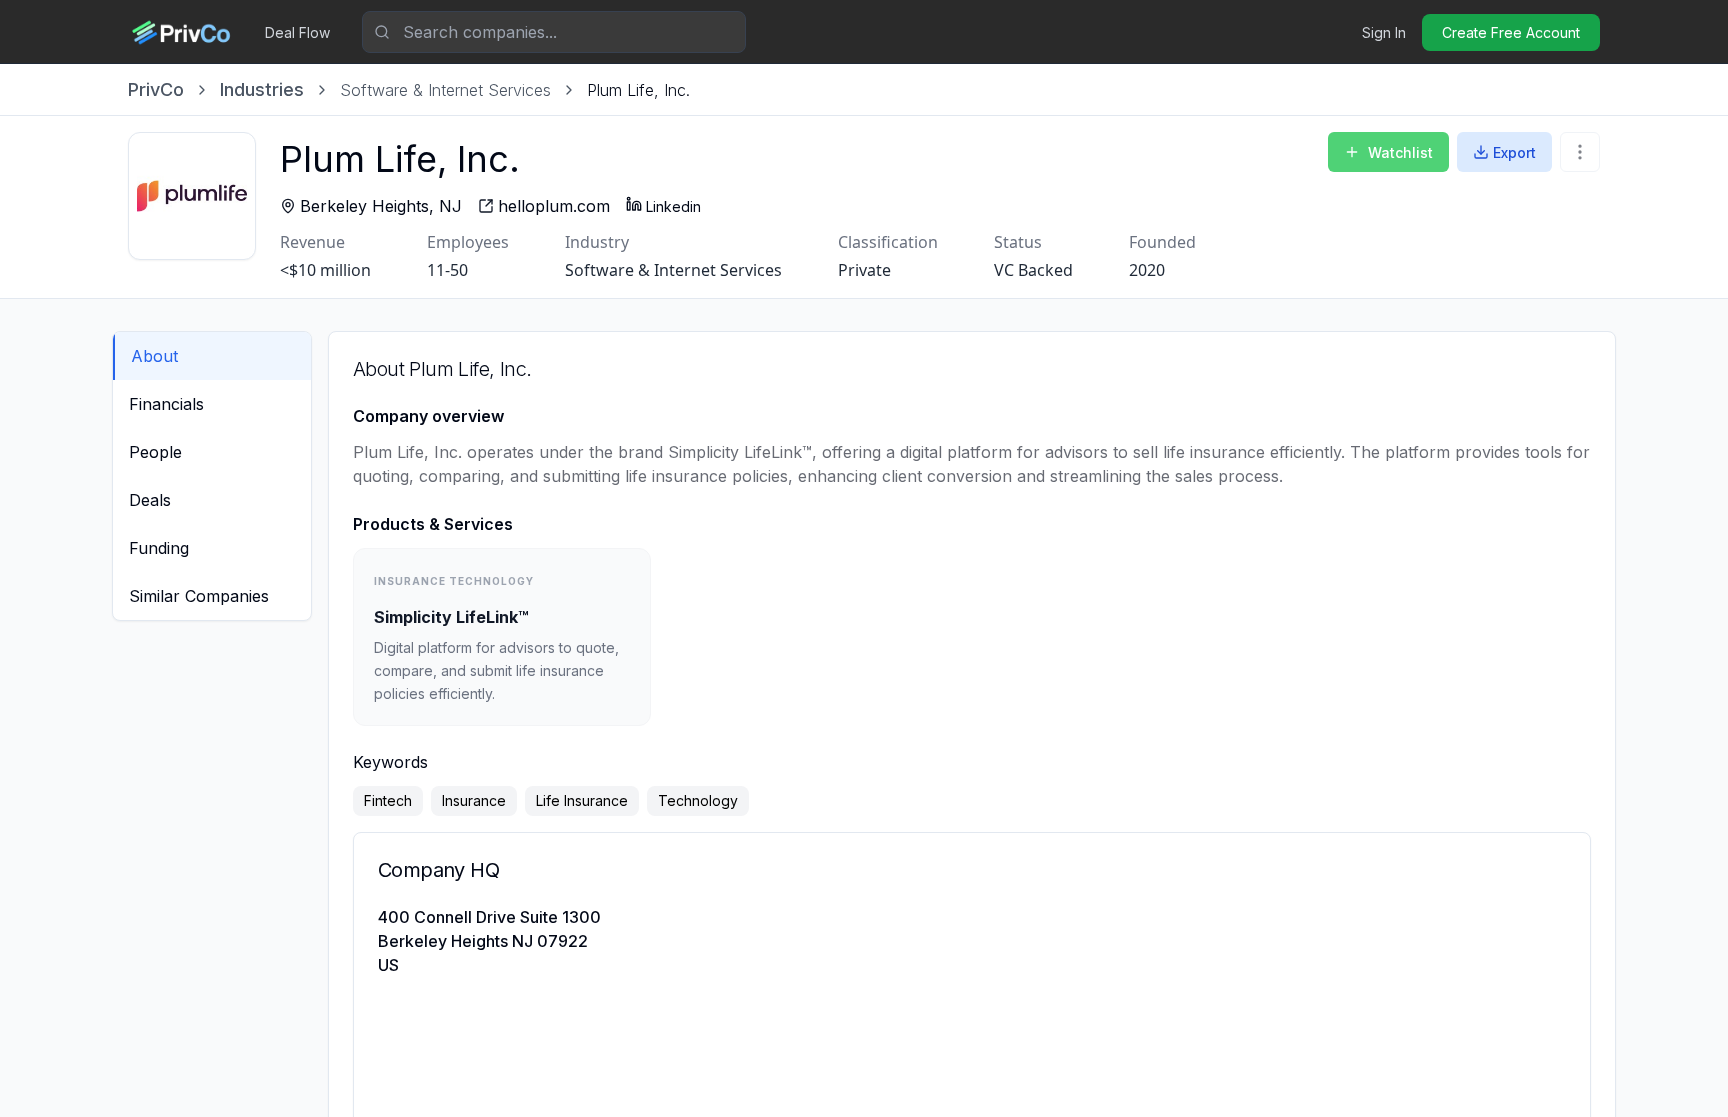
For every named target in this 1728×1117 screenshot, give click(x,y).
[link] (638, 90)
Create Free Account (1511, 32)
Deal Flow (297, 32)
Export (1514, 152)
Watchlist (1400, 152)
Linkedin (673, 206)
